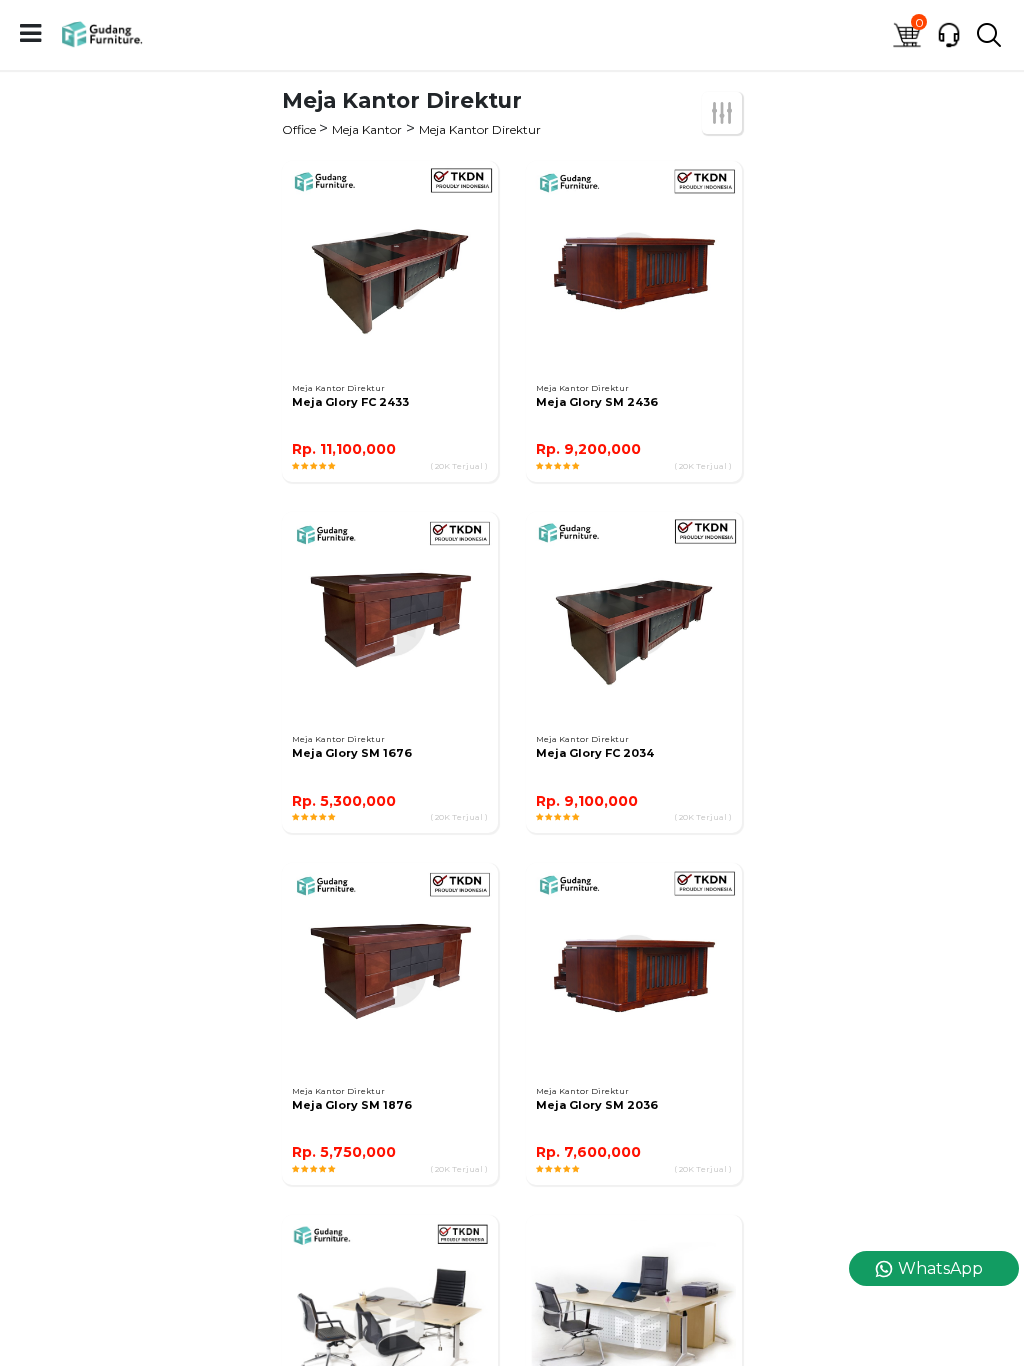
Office (300, 129)
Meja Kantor (367, 129)
